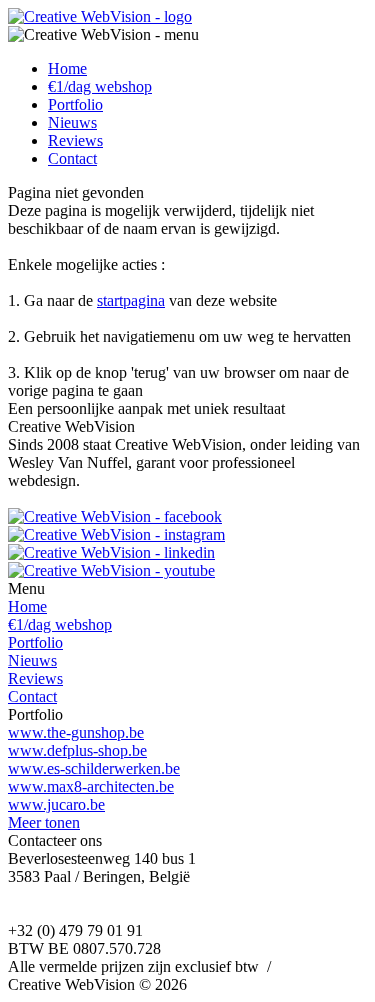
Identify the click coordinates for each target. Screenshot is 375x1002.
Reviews (75, 140)
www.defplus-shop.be (77, 750)
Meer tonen (44, 822)
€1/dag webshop (100, 86)
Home (67, 68)
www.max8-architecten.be (91, 786)
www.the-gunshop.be (76, 732)
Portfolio (75, 104)
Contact (72, 158)
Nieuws (72, 122)
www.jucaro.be (56, 804)
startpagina (131, 300)
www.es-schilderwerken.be (94, 768)
